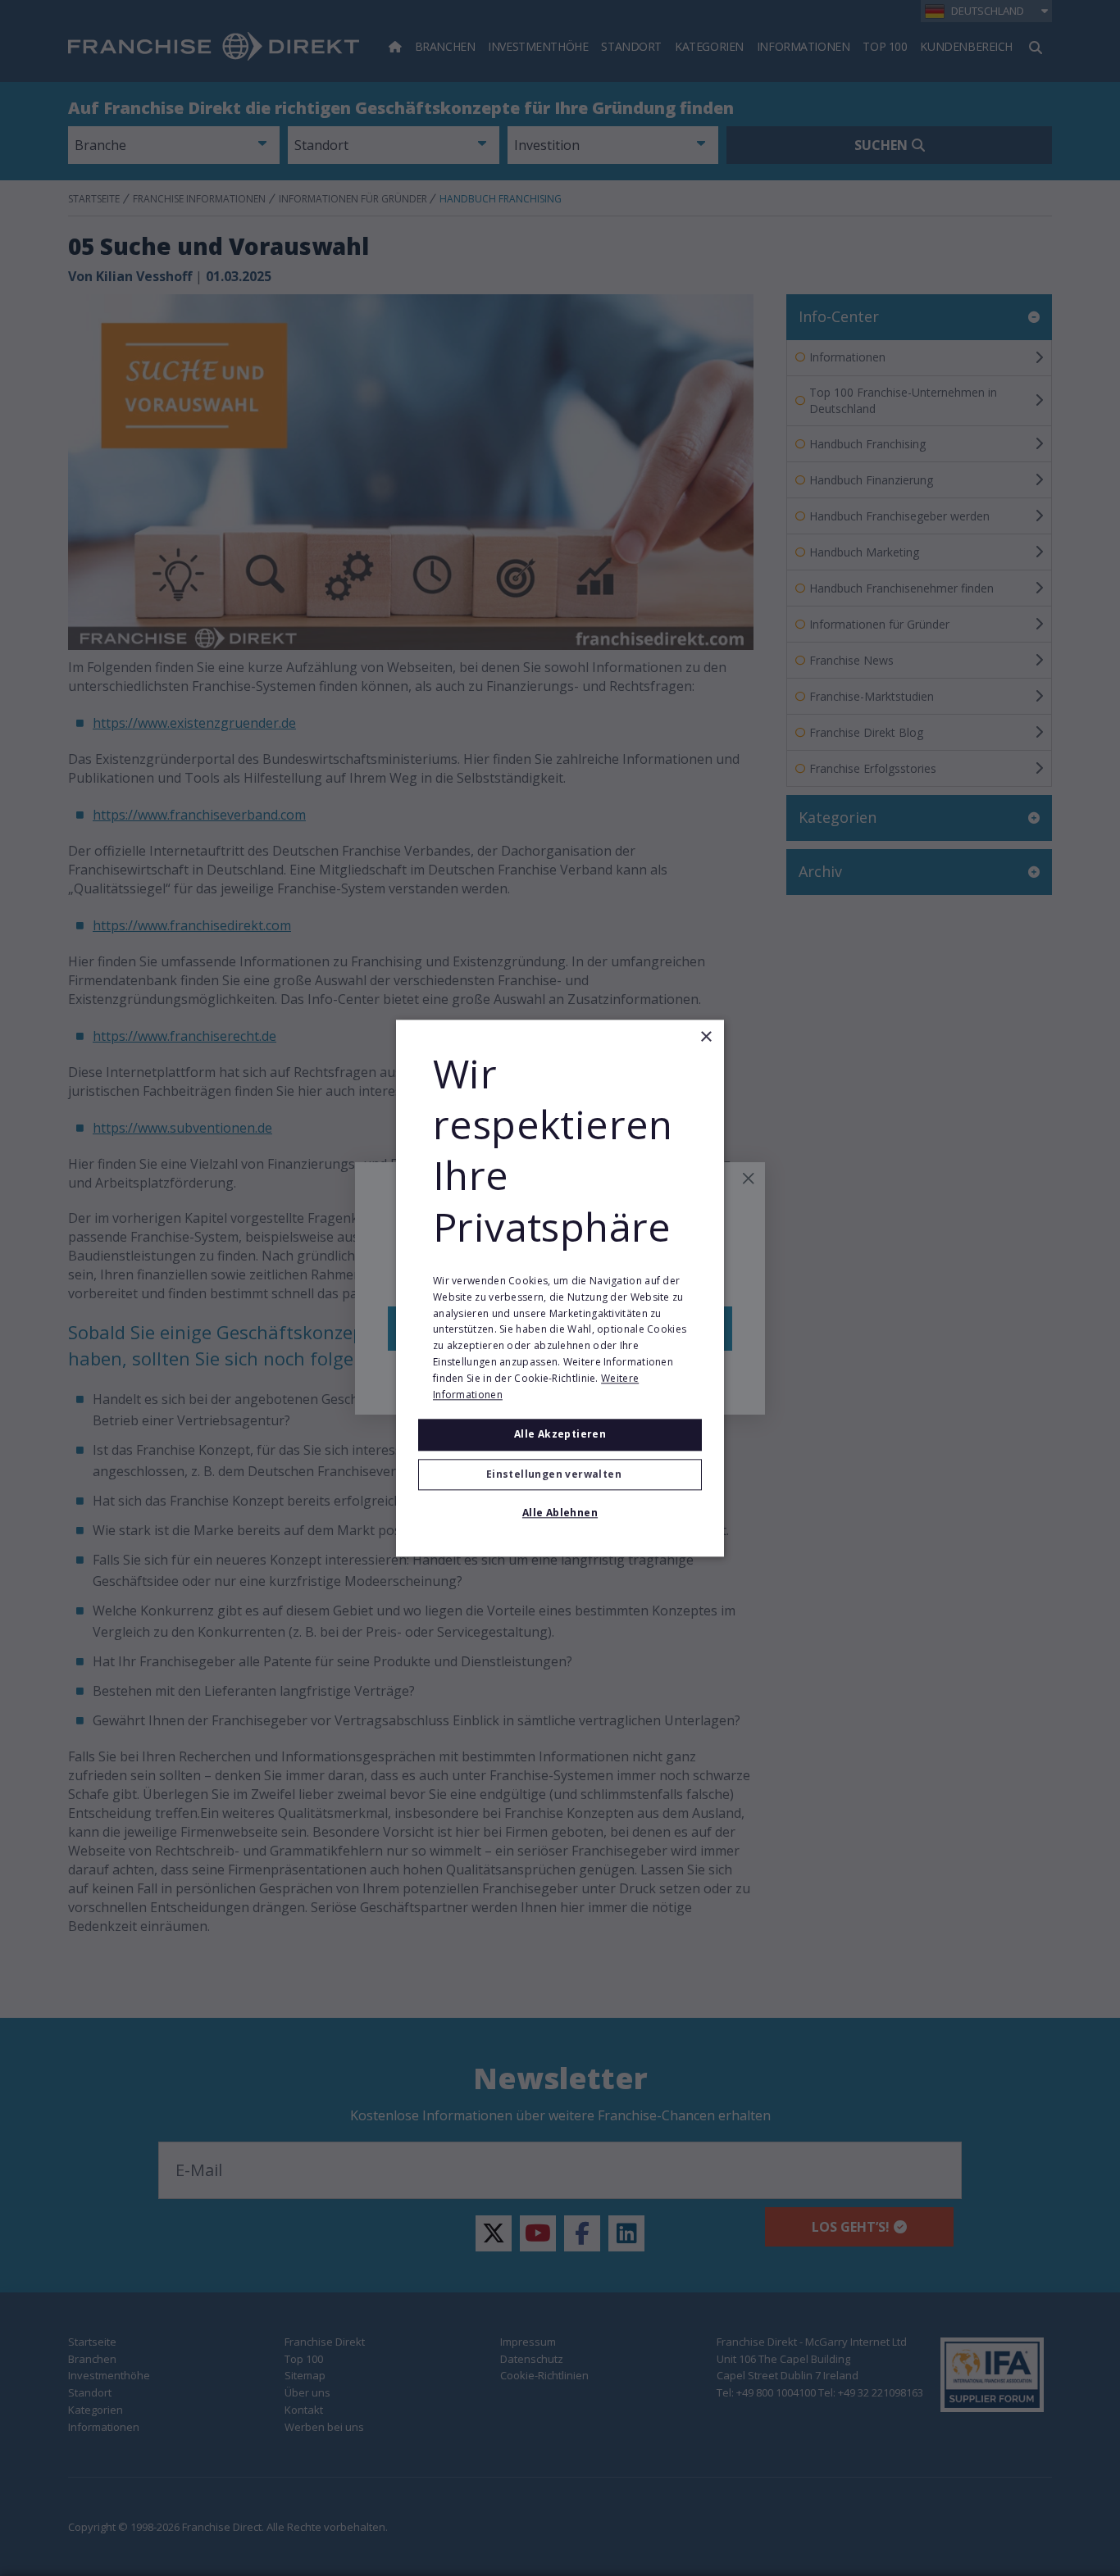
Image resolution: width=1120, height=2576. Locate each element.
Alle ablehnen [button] (560, 1513)
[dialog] (560, 1288)
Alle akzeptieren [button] (560, 1435)
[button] (560, 1474)
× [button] (706, 1037)
